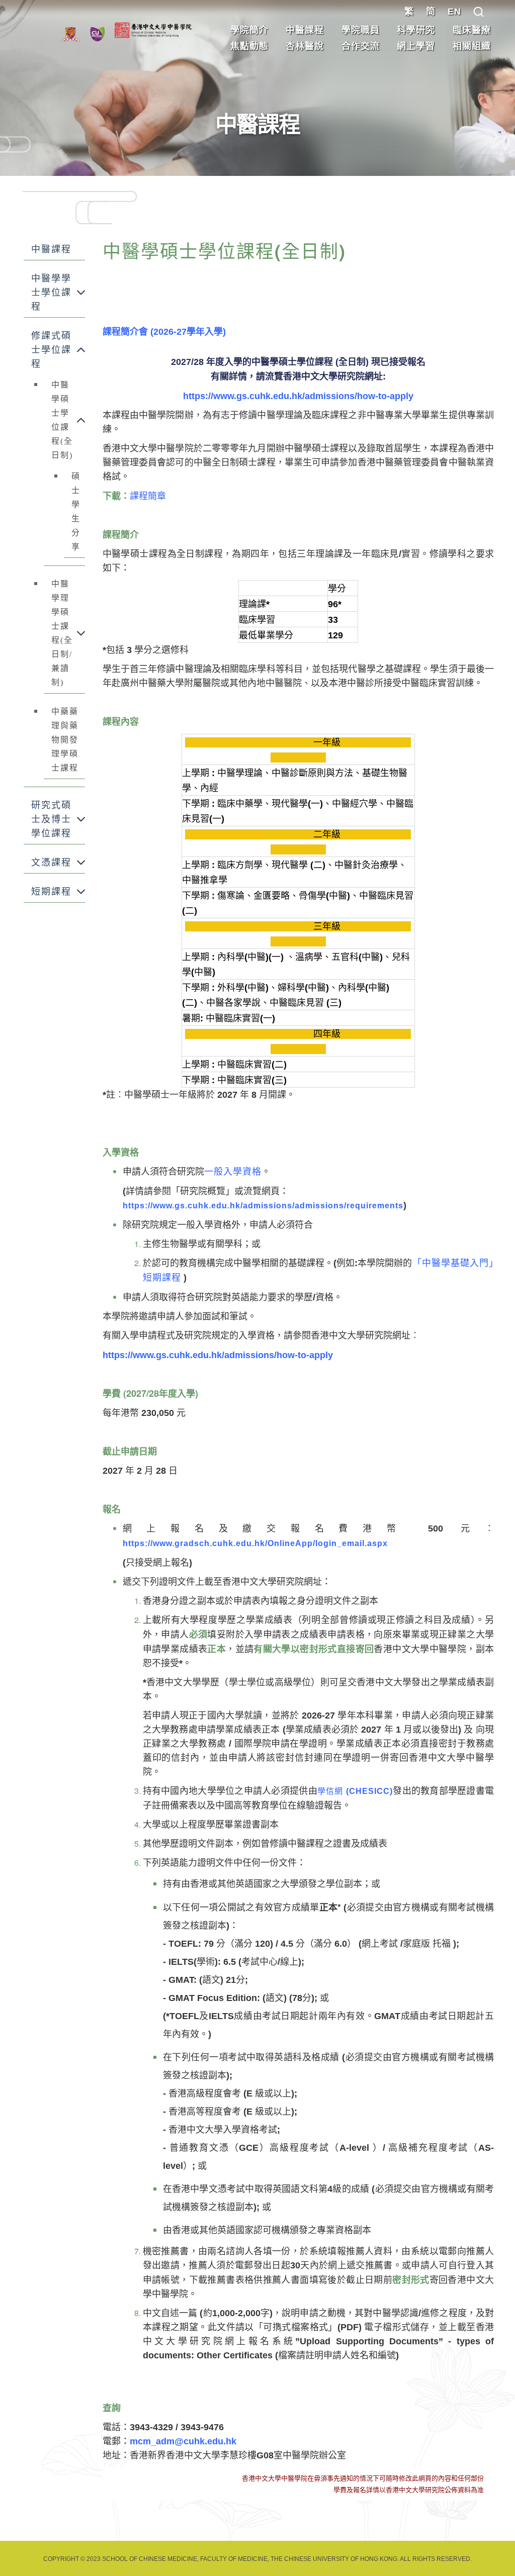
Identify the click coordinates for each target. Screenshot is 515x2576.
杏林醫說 (305, 46)
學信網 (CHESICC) (355, 1791)
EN (454, 12)
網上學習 (416, 46)
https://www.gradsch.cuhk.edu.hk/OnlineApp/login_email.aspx (255, 1543)
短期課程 (51, 892)
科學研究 (416, 30)
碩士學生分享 (76, 511)
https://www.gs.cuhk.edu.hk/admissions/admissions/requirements (263, 1206)
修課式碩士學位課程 (51, 350)
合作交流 (361, 46)
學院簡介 (249, 30)
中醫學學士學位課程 (51, 293)
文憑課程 (51, 863)
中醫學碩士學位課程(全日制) (62, 420)
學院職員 (361, 30)
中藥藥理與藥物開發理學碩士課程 (65, 740)
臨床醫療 (472, 30)
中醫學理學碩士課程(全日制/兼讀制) (62, 633)
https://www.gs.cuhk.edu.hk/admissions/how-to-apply (298, 396)
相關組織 (472, 46)
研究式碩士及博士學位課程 (51, 819)
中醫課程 (305, 30)
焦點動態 (249, 46)
